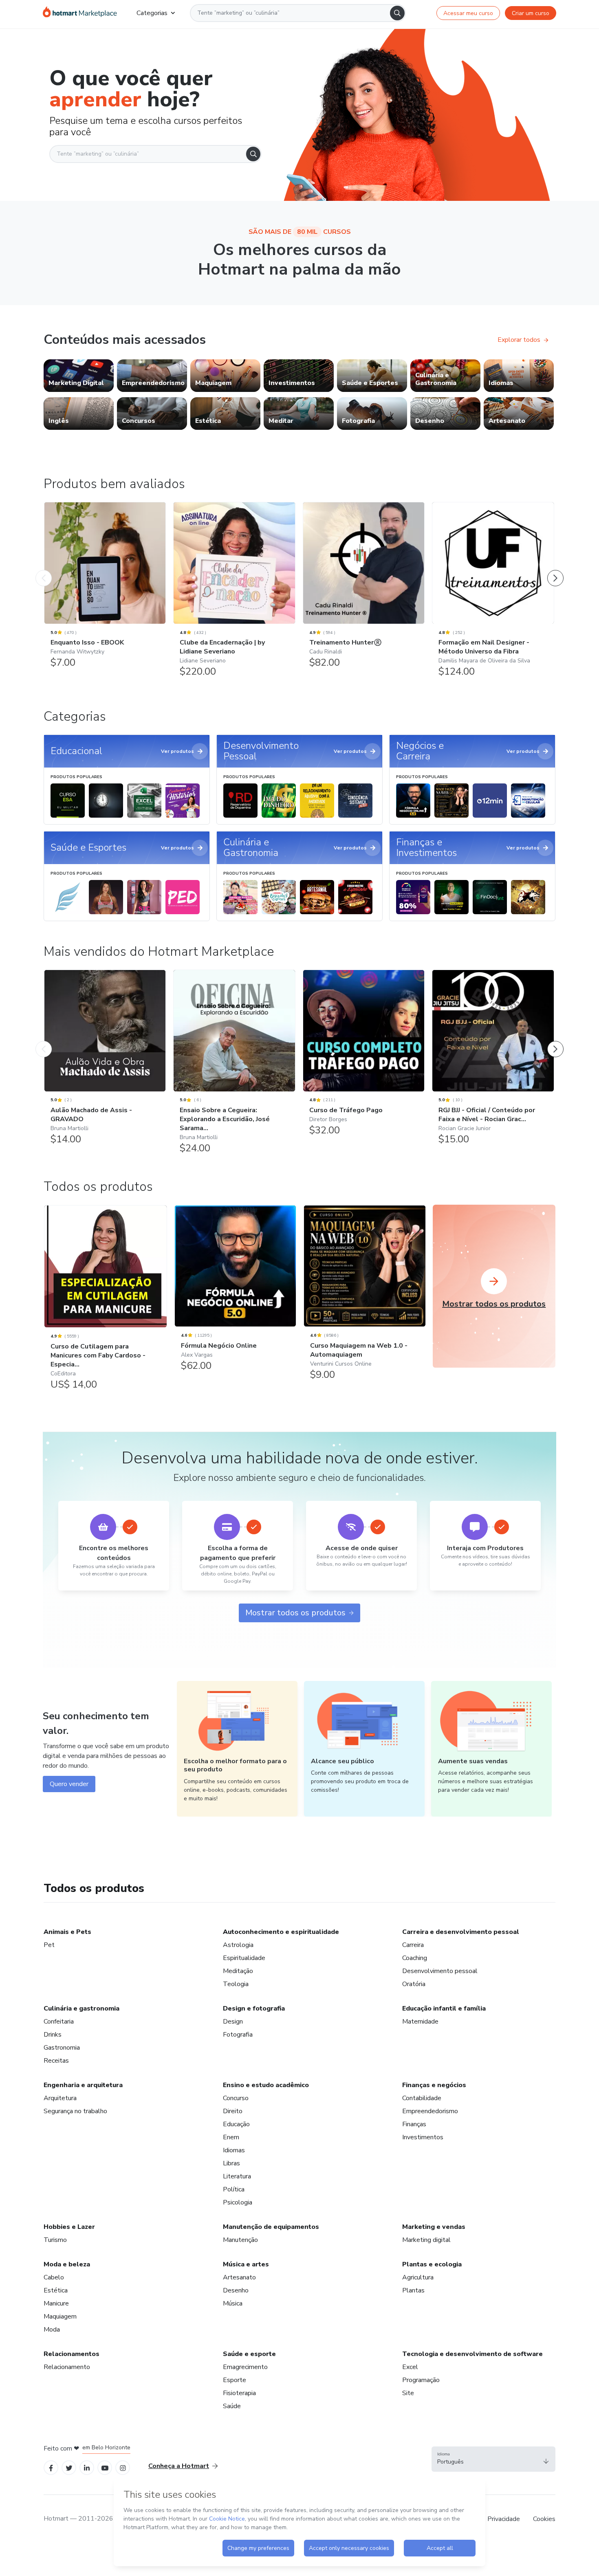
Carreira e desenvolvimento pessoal (461, 1932)
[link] (79, 376)
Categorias (152, 13)
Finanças (414, 2124)
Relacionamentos (72, 2354)
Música (233, 2303)
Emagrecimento (245, 2367)
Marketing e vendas (434, 2227)
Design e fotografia (254, 2008)
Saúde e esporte (249, 2354)
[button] (493, 2459)
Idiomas (234, 2150)
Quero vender (69, 1784)
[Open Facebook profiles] (51, 2467)
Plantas (413, 2290)
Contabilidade (422, 2098)
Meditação (238, 1971)
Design (233, 2022)
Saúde (232, 2406)
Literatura (237, 2176)
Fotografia (238, 2035)
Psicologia (238, 2202)
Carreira (413, 1945)
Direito (233, 2111)
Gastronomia (62, 2048)
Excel (410, 2367)
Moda (52, 2330)
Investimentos (423, 2137)
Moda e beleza (67, 2264)
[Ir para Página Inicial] (80, 13)
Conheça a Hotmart (179, 2466)
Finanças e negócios (434, 2085)
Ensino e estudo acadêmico (266, 2085)
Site (408, 2393)
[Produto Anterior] (44, 570)
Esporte (235, 2380)
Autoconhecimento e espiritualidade (281, 1932)
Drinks (53, 2035)
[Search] (397, 13)
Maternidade (420, 2022)
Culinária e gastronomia (81, 2008)
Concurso (236, 2098)
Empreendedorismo (430, 2111)
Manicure (56, 2303)
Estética (56, 2290)
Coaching (415, 1958)
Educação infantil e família (444, 2008)
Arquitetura (60, 2098)
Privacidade (504, 2519)
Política (234, 2189)
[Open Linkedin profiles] (87, 2467)
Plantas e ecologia (432, 2264)
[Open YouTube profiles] (105, 2467)
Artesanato (239, 2277)
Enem (231, 2137)
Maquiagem (60, 2316)
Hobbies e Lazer (69, 2227)
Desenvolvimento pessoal (440, 1971)
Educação (236, 2124)
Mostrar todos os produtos (295, 1613)
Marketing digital (426, 2240)
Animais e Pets (67, 1932)
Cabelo (54, 2277)
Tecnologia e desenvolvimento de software (472, 2354)
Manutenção (240, 2240)
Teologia (236, 1984)
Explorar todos (519, 340)
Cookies (544, 2519)
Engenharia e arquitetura (83, 2085)
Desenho (236, 2290)
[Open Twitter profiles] (69, 2467)
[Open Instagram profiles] (123, 2467)
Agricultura (418, 2277)
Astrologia (238, 1945)
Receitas (56, 2061)
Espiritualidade (244, 1958)
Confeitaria (59, 2022)
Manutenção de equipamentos (271, 2227)
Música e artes (246, 2264)
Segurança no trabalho (75, 2111)
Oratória (414, 1984)
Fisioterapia (239, 2393)
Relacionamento (67, 2367)
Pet (49, 1945)
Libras (231, 2163)
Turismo (55, 2240)
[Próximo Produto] (555, 570)
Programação (421, 2380)
